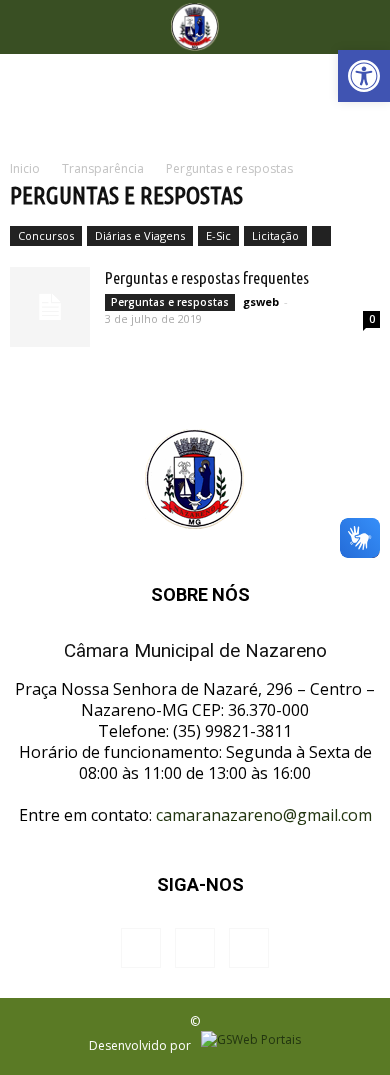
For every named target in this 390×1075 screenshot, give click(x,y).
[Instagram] (195, 948)
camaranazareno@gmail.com (264, 815)
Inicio (25, 168)
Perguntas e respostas (170, 302)
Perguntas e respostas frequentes (207, 277)
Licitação (275, 235)
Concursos (46, 235)
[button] (364, 76)
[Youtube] (249, 948)
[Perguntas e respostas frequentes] (50, 307)
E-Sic (218, 235)
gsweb (261, 301)
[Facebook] (141, 948)
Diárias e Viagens (140, 235)
